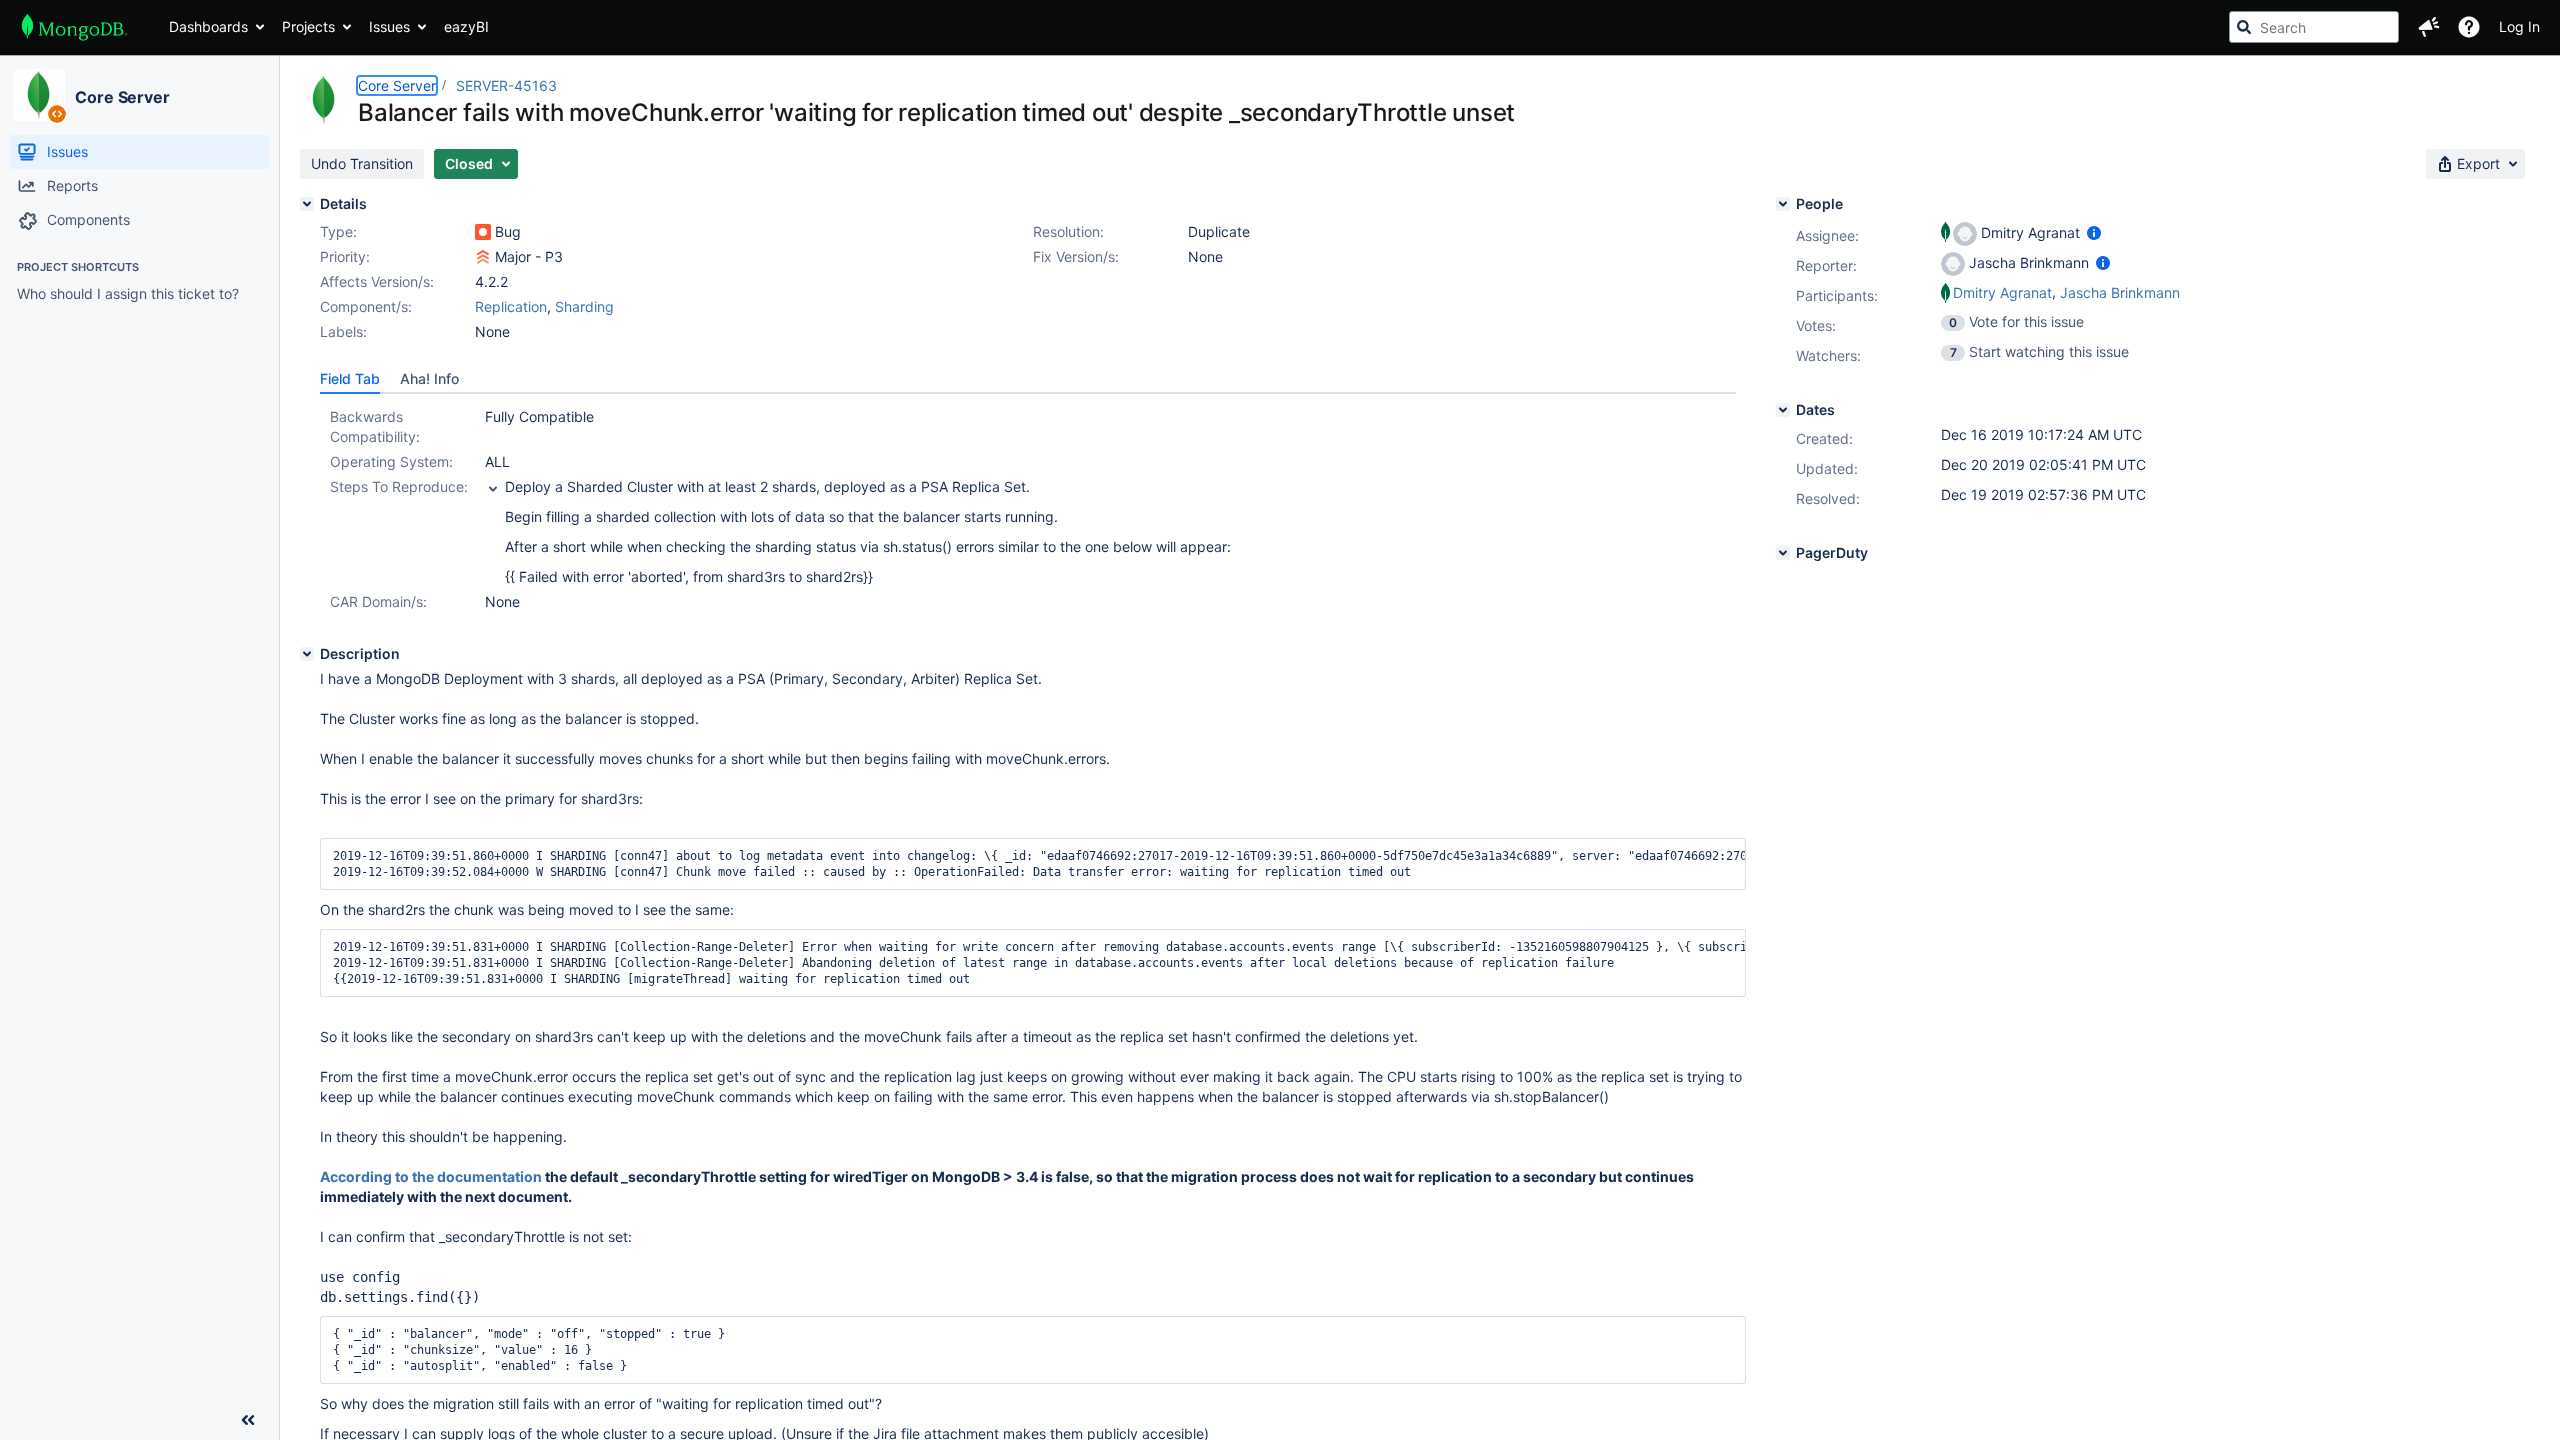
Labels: (343, 331)
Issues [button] (389, 26)
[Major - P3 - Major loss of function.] (483, 257)
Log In (2519, 26)
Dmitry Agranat (2002, 292)
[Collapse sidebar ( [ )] (248, 1420)
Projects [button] (308, 26)
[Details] (307, 204)
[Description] (307, 654)
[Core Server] (39, 95)
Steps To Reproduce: (399, 486)
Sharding (584, 306)
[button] (2429, 27)
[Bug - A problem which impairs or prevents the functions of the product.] (483, 232)
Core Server (122, 97)
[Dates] (1783, 410)
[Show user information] (2094, 232)
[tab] (350, 379)
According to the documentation (431, 1176)
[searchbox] (2314, 27)
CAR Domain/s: (378, 601)
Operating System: (391, 461)
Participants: (1837, 295)
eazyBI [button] (466, 26)
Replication (511, 306)
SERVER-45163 (506, 85)
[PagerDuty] (1783, 553)
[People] (1783, 204)
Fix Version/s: (1076, 256)
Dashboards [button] (208, 26)
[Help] (2469, 27)
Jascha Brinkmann (2120, 292)
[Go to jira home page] (74, 27)
